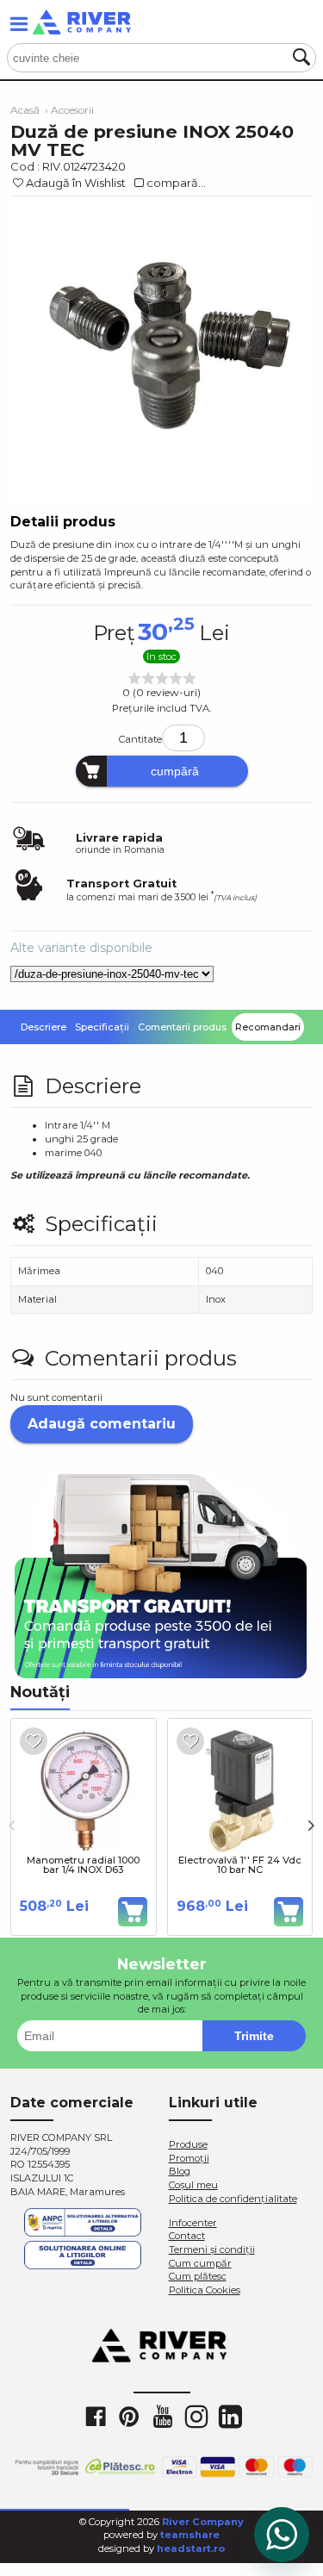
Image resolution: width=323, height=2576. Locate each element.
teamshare (190, 2535)
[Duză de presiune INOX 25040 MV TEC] (161, 355)
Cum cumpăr (200, 2263)
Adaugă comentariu (102, 1424)
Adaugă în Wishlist (76, 183)
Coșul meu (193, 2185)
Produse (188, 2144)
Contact (187, 2236)
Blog (180, 2171)
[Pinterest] (128, 2416)
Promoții (189, 2158)
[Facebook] (95, 2416)
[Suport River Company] (282, 2535)
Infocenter (193, 2223)
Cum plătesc (198, 2276)
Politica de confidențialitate (233, 2199)
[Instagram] (196, 2416)
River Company (203, 2522)
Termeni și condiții (212, 2249)
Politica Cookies (205, 2290)
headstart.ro (191, 2548)
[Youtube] (162, 2416)
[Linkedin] (229, 2416)
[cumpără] (133, 1912)
